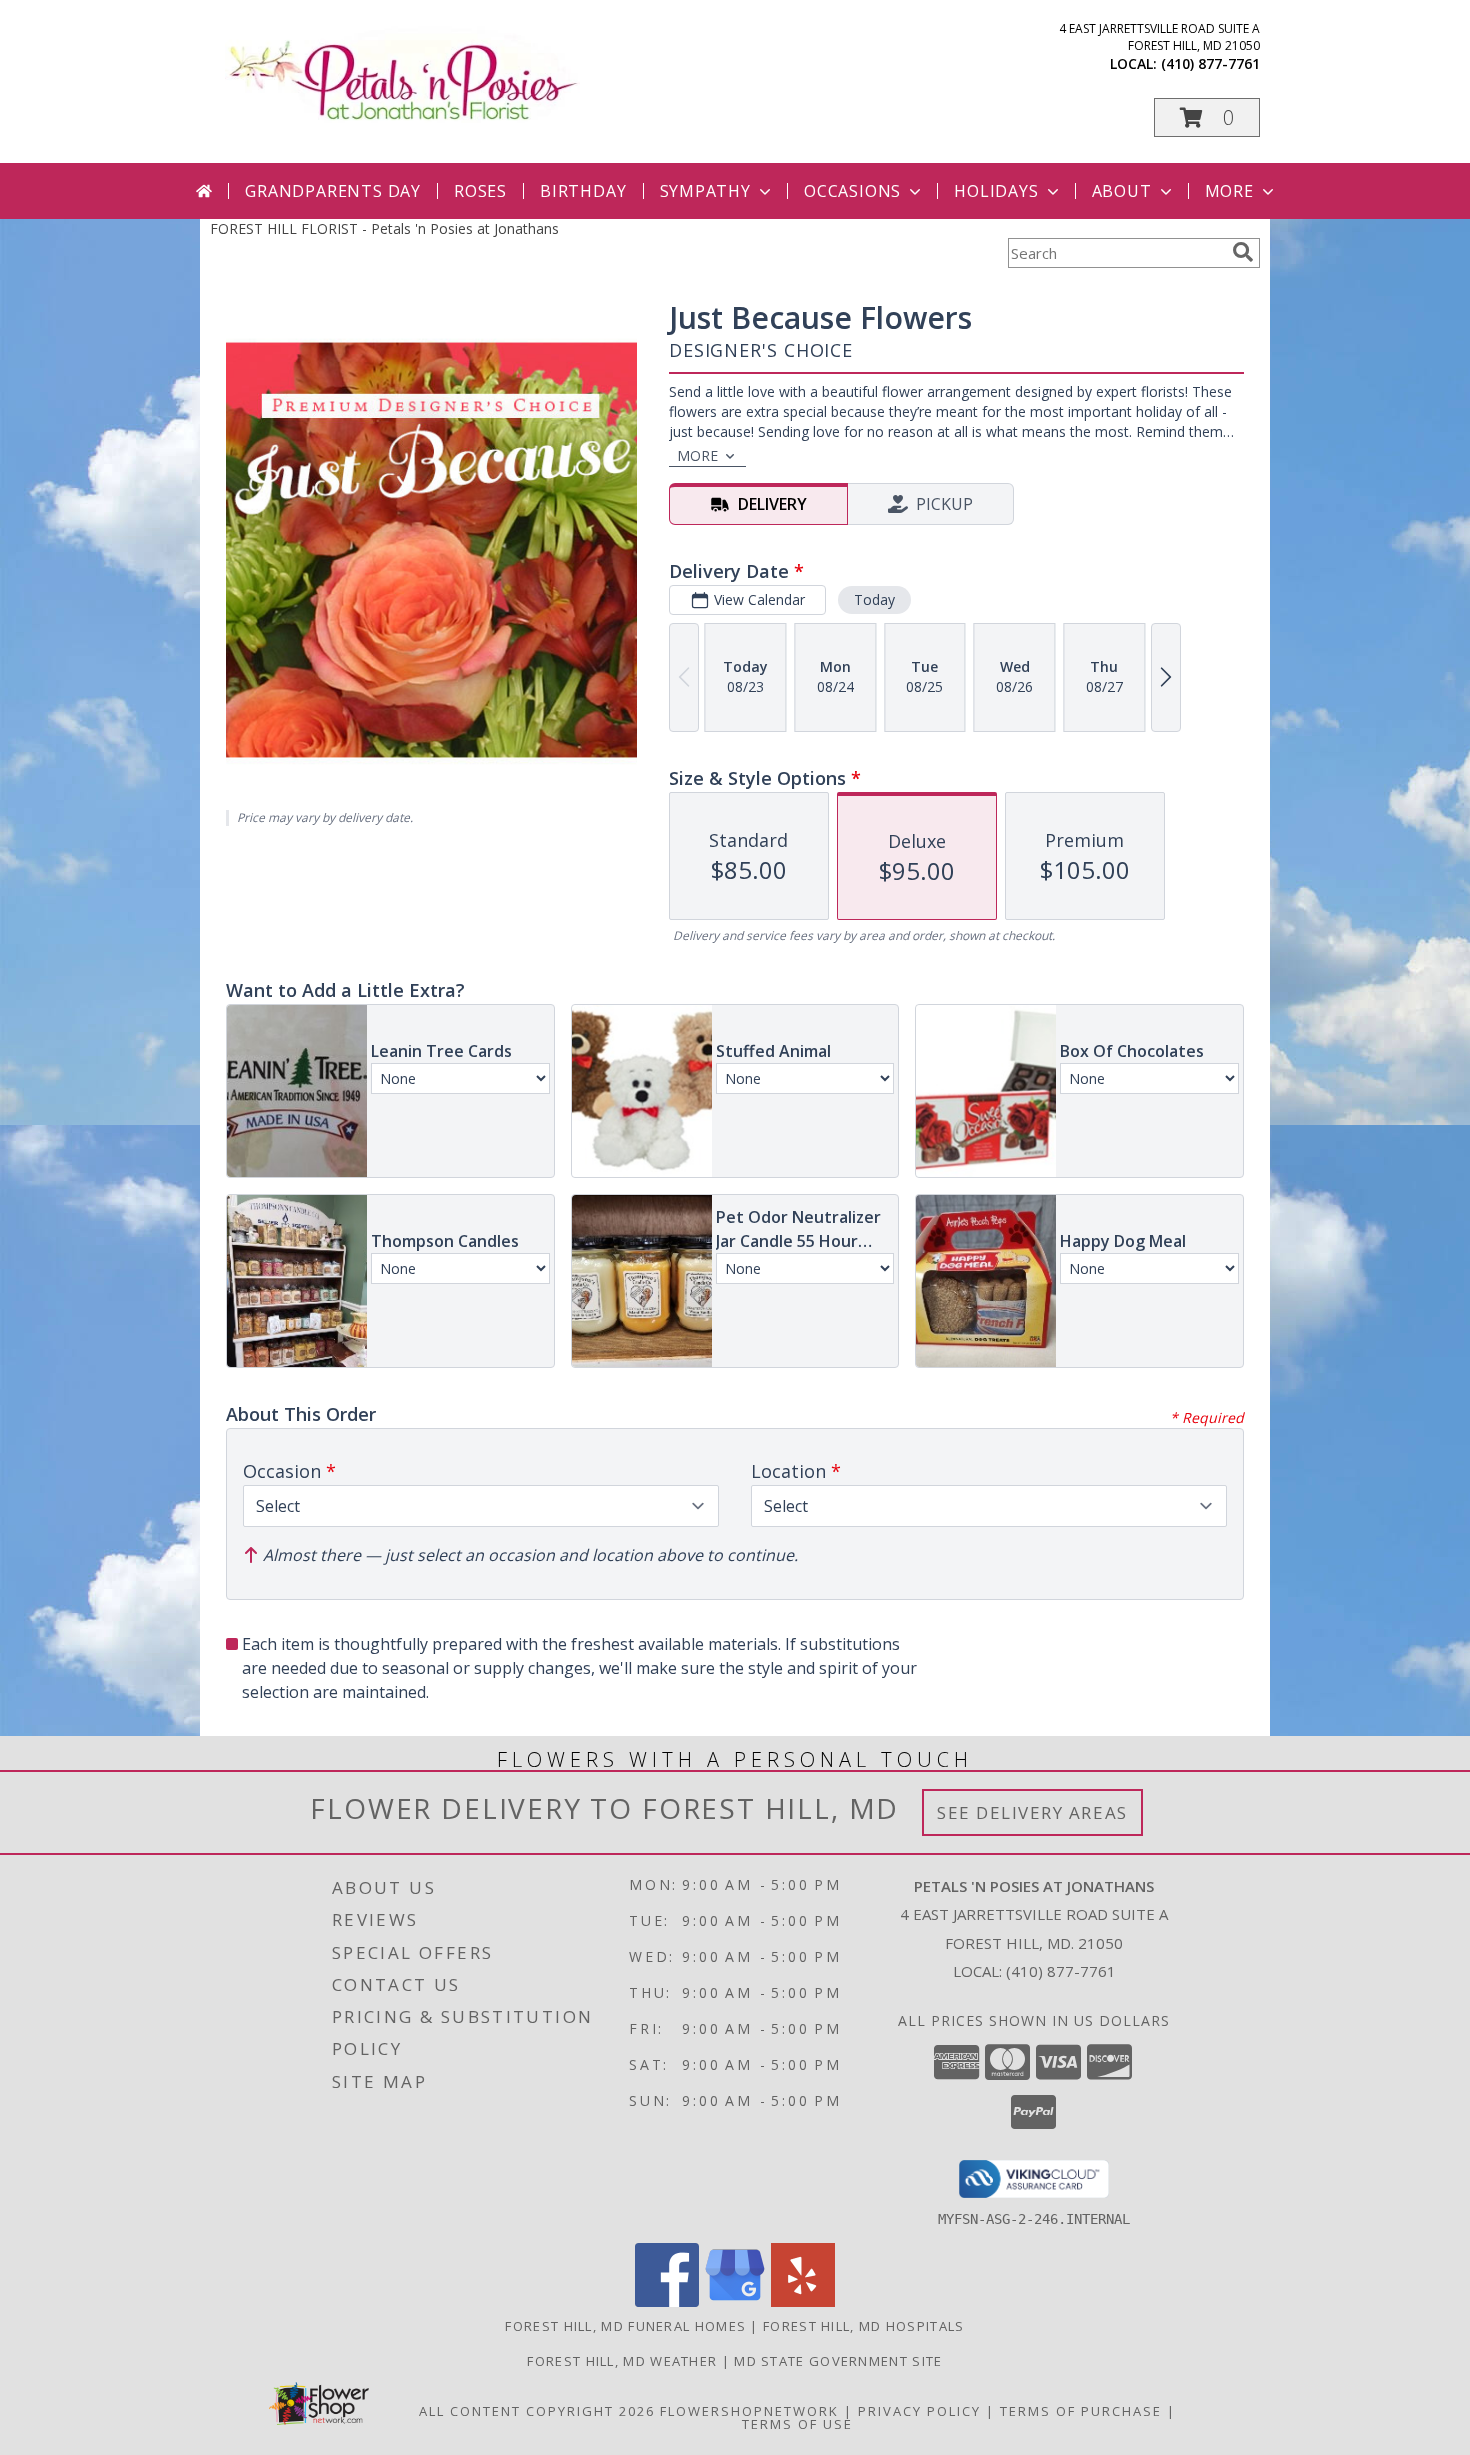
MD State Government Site (838, 2361)
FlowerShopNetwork (749, 2411)
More (1229, 191)
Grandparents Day (333, 191)
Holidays (996, 191)
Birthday (583, 191)
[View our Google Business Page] (735, 2301)
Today (874, 599)
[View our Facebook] (667, 2301)
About (1122, 191)
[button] (1207, 117)
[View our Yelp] (803, 2301)
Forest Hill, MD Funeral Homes (625, 2326)
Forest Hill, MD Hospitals (864, 2326)
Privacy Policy (919, 2411)
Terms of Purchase (1081, 2411)
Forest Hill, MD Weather (622, 2361)
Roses (480, 191)
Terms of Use (797, 2424)
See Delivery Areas (1032, 1812)
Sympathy (705, 191)
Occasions (852, 191)
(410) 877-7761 (1210, 63)
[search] (1243, 252)
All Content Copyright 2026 (537, 2411)
